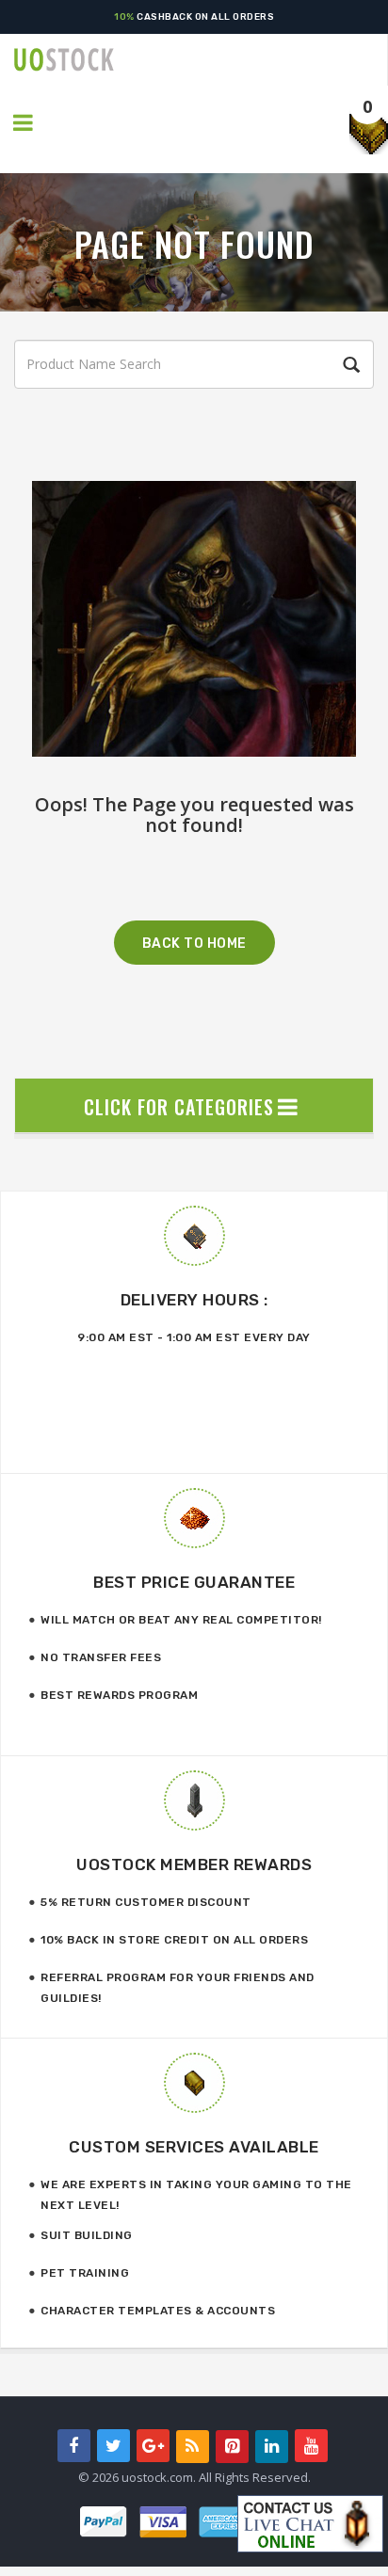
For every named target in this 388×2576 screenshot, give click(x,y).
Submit (348, 365)
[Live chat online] (310, 2524)
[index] (201, 60)
